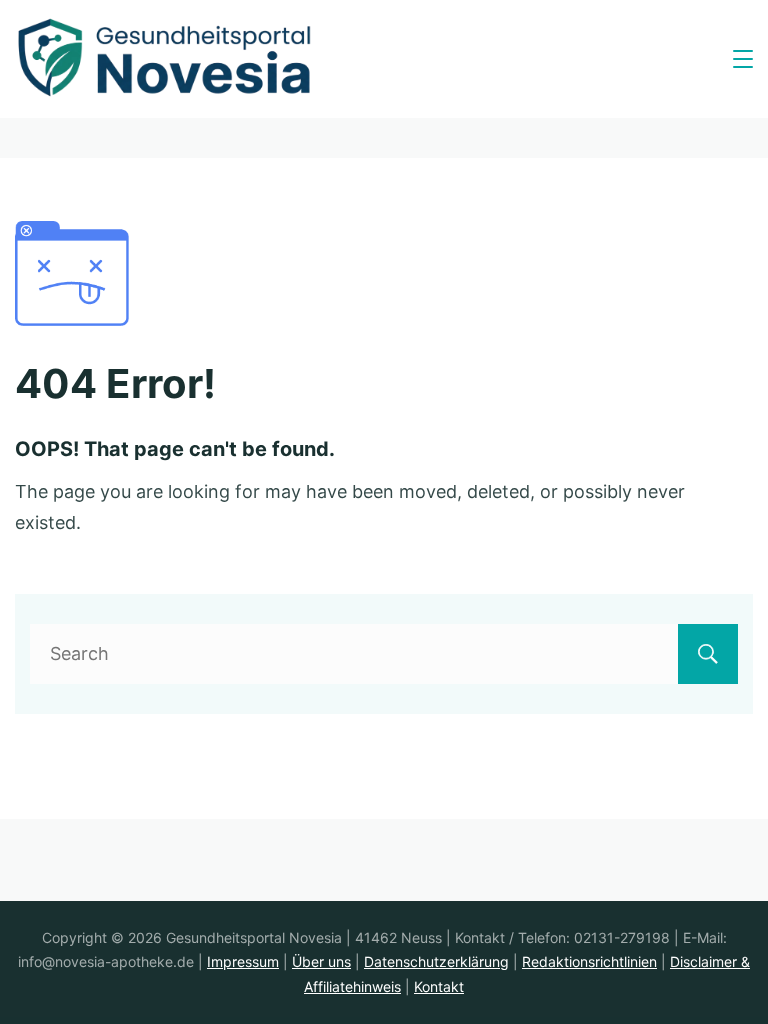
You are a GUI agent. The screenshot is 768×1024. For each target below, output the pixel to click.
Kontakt (439, 986)
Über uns (321, 961)
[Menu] (743, 59)
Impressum (243, 961)
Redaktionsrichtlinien (589, 961)
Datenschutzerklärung (436, 961)
